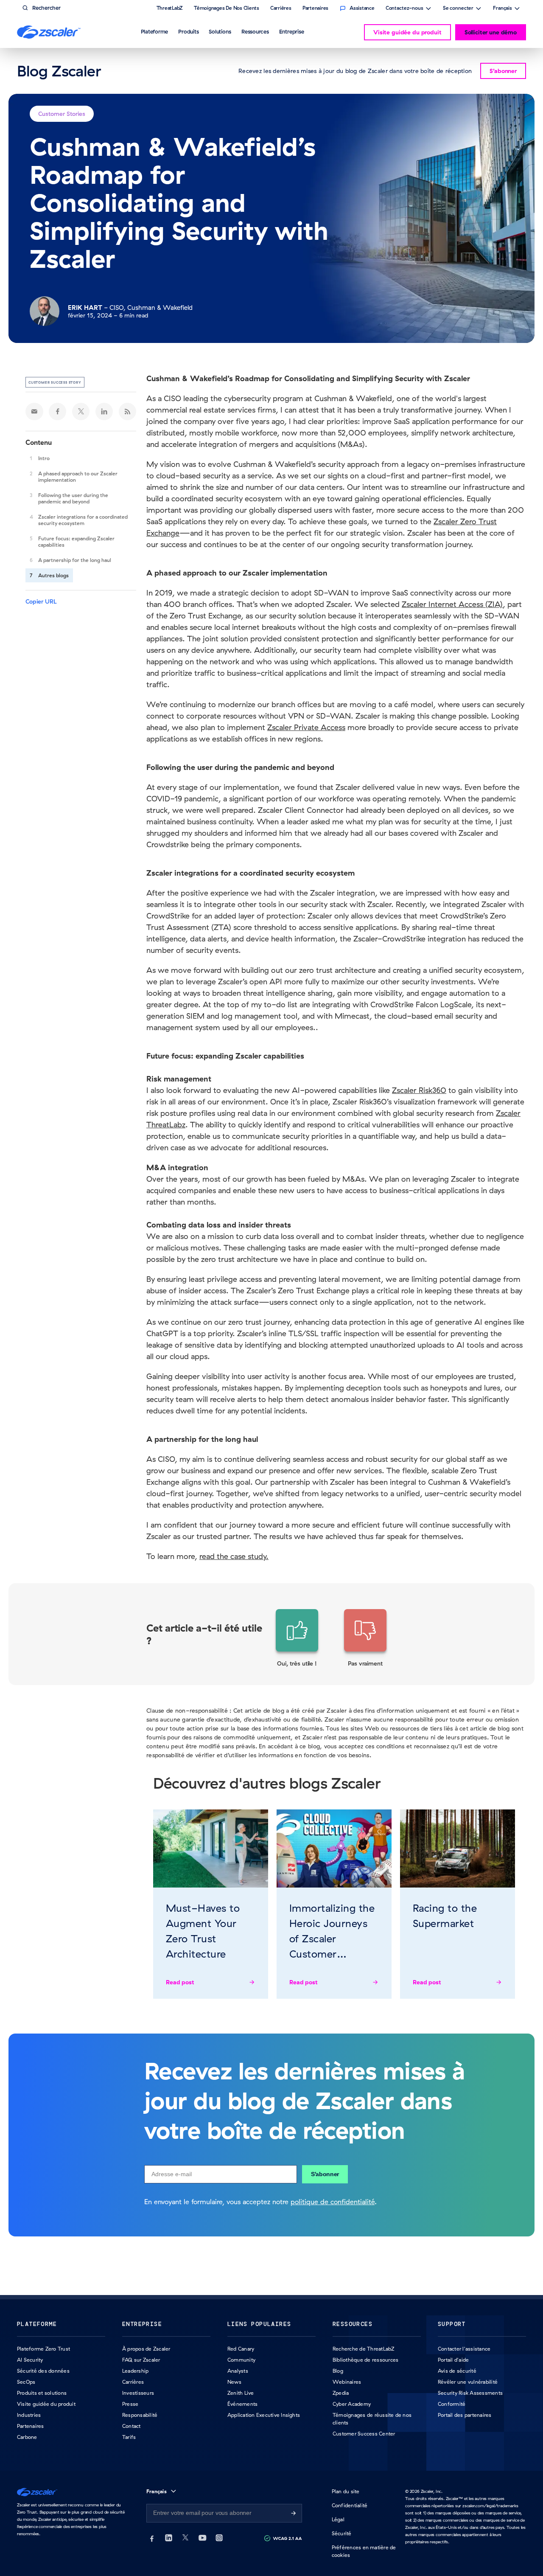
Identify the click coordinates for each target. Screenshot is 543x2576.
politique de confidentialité (333, 2202)
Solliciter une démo (491, 32)
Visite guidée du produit (407, 32)
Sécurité (342, 2533)
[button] (297, 1638)
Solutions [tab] (220, 31)
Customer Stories (62, 114)
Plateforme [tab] (155, 31)
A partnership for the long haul (75, 560)
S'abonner (325, 2174)
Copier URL (41, 601)
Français (502, 9)
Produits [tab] (188, 31)
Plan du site (346, 2491)
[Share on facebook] (58, 411)
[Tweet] (81, 411)
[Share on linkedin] (104, 411)
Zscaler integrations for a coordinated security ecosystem (83, 520)
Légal (338, 2519)
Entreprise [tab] (292, 31)
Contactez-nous (404, 9)
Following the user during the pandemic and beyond (73, 498)
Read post (180, 1982)
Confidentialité (350, 2505)
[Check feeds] (128, 411)
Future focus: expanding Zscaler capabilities (76, 542)
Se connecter (458, 9)
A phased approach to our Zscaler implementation (78, 477)
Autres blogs (53, 575)
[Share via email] (34, 411)
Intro (44, 458)
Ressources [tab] (255, 31)
